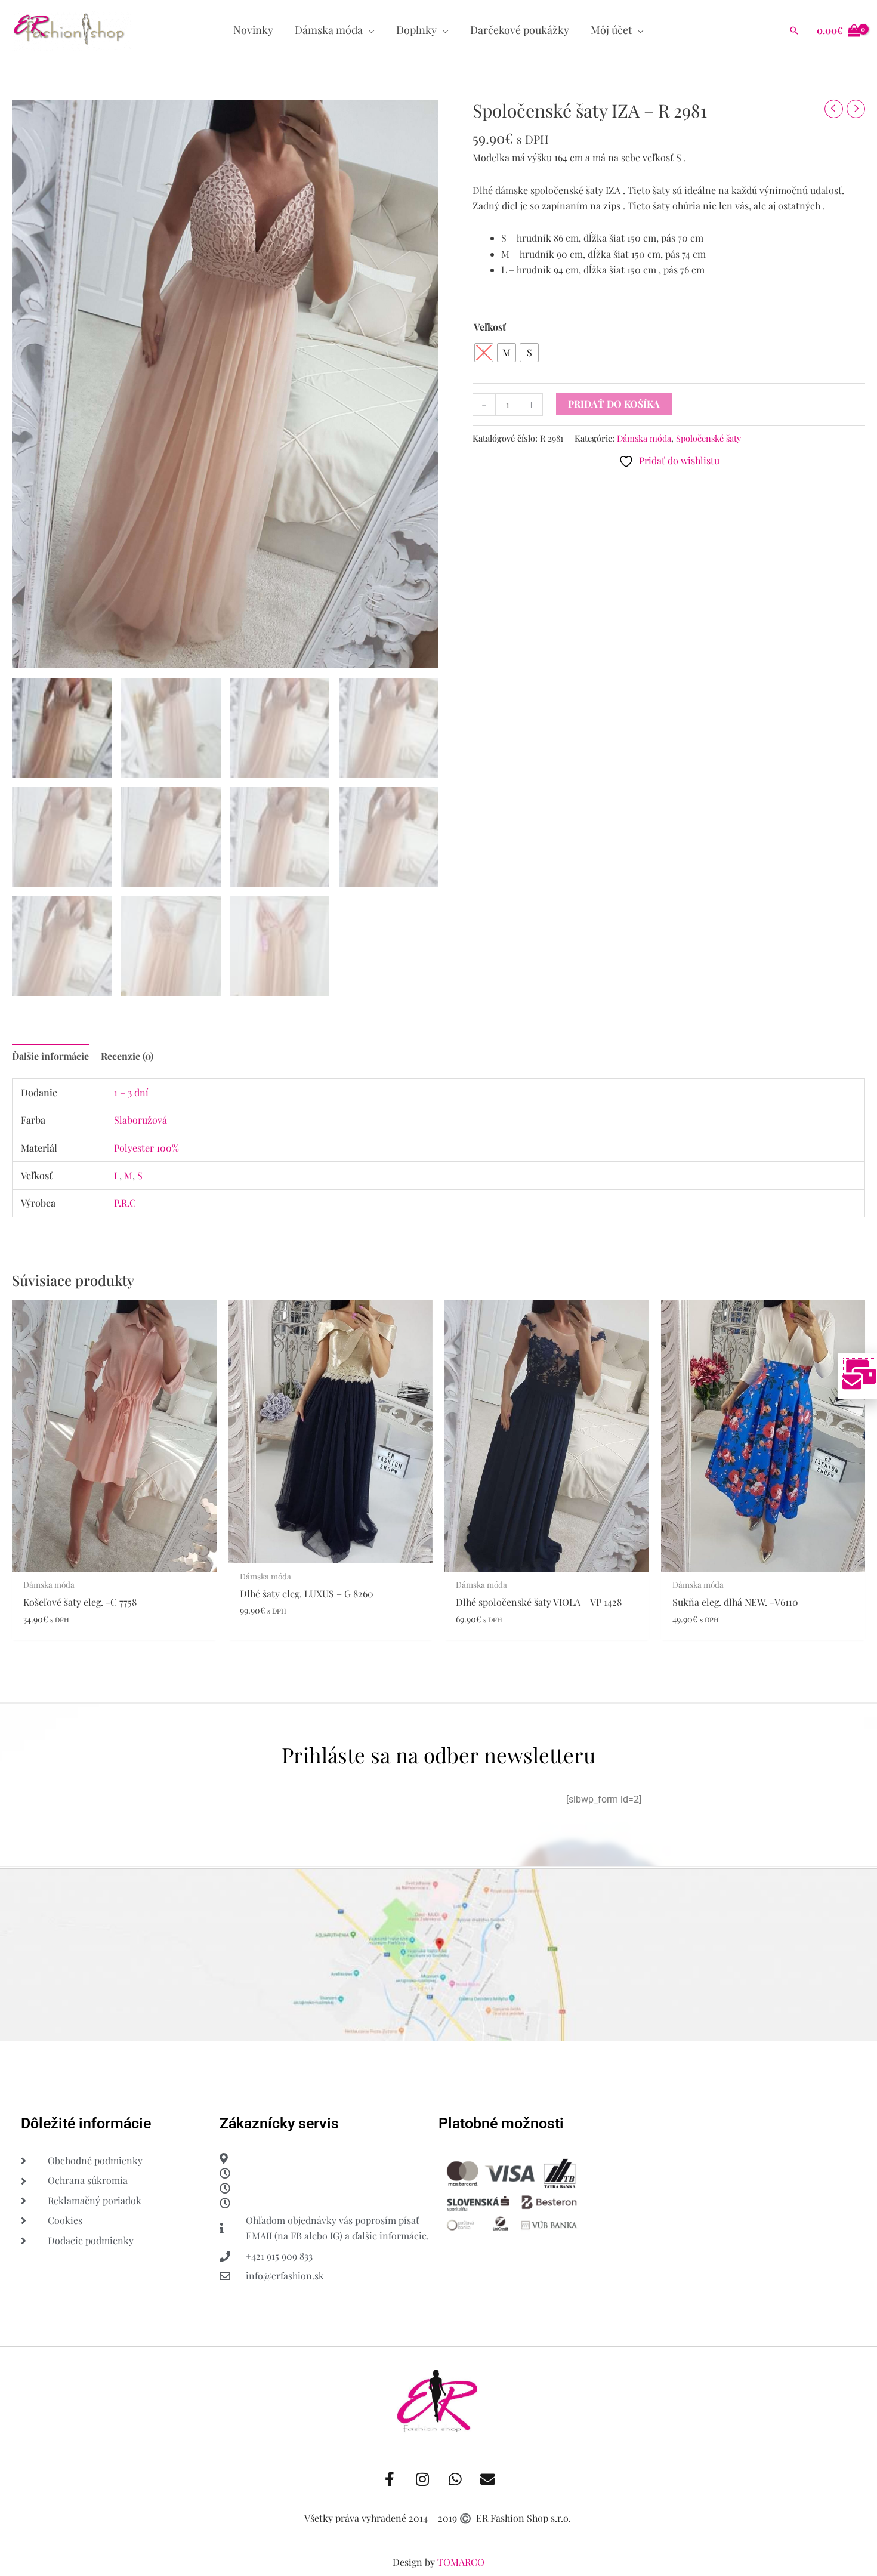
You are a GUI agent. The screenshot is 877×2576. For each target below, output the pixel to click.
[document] (438, 1288)
